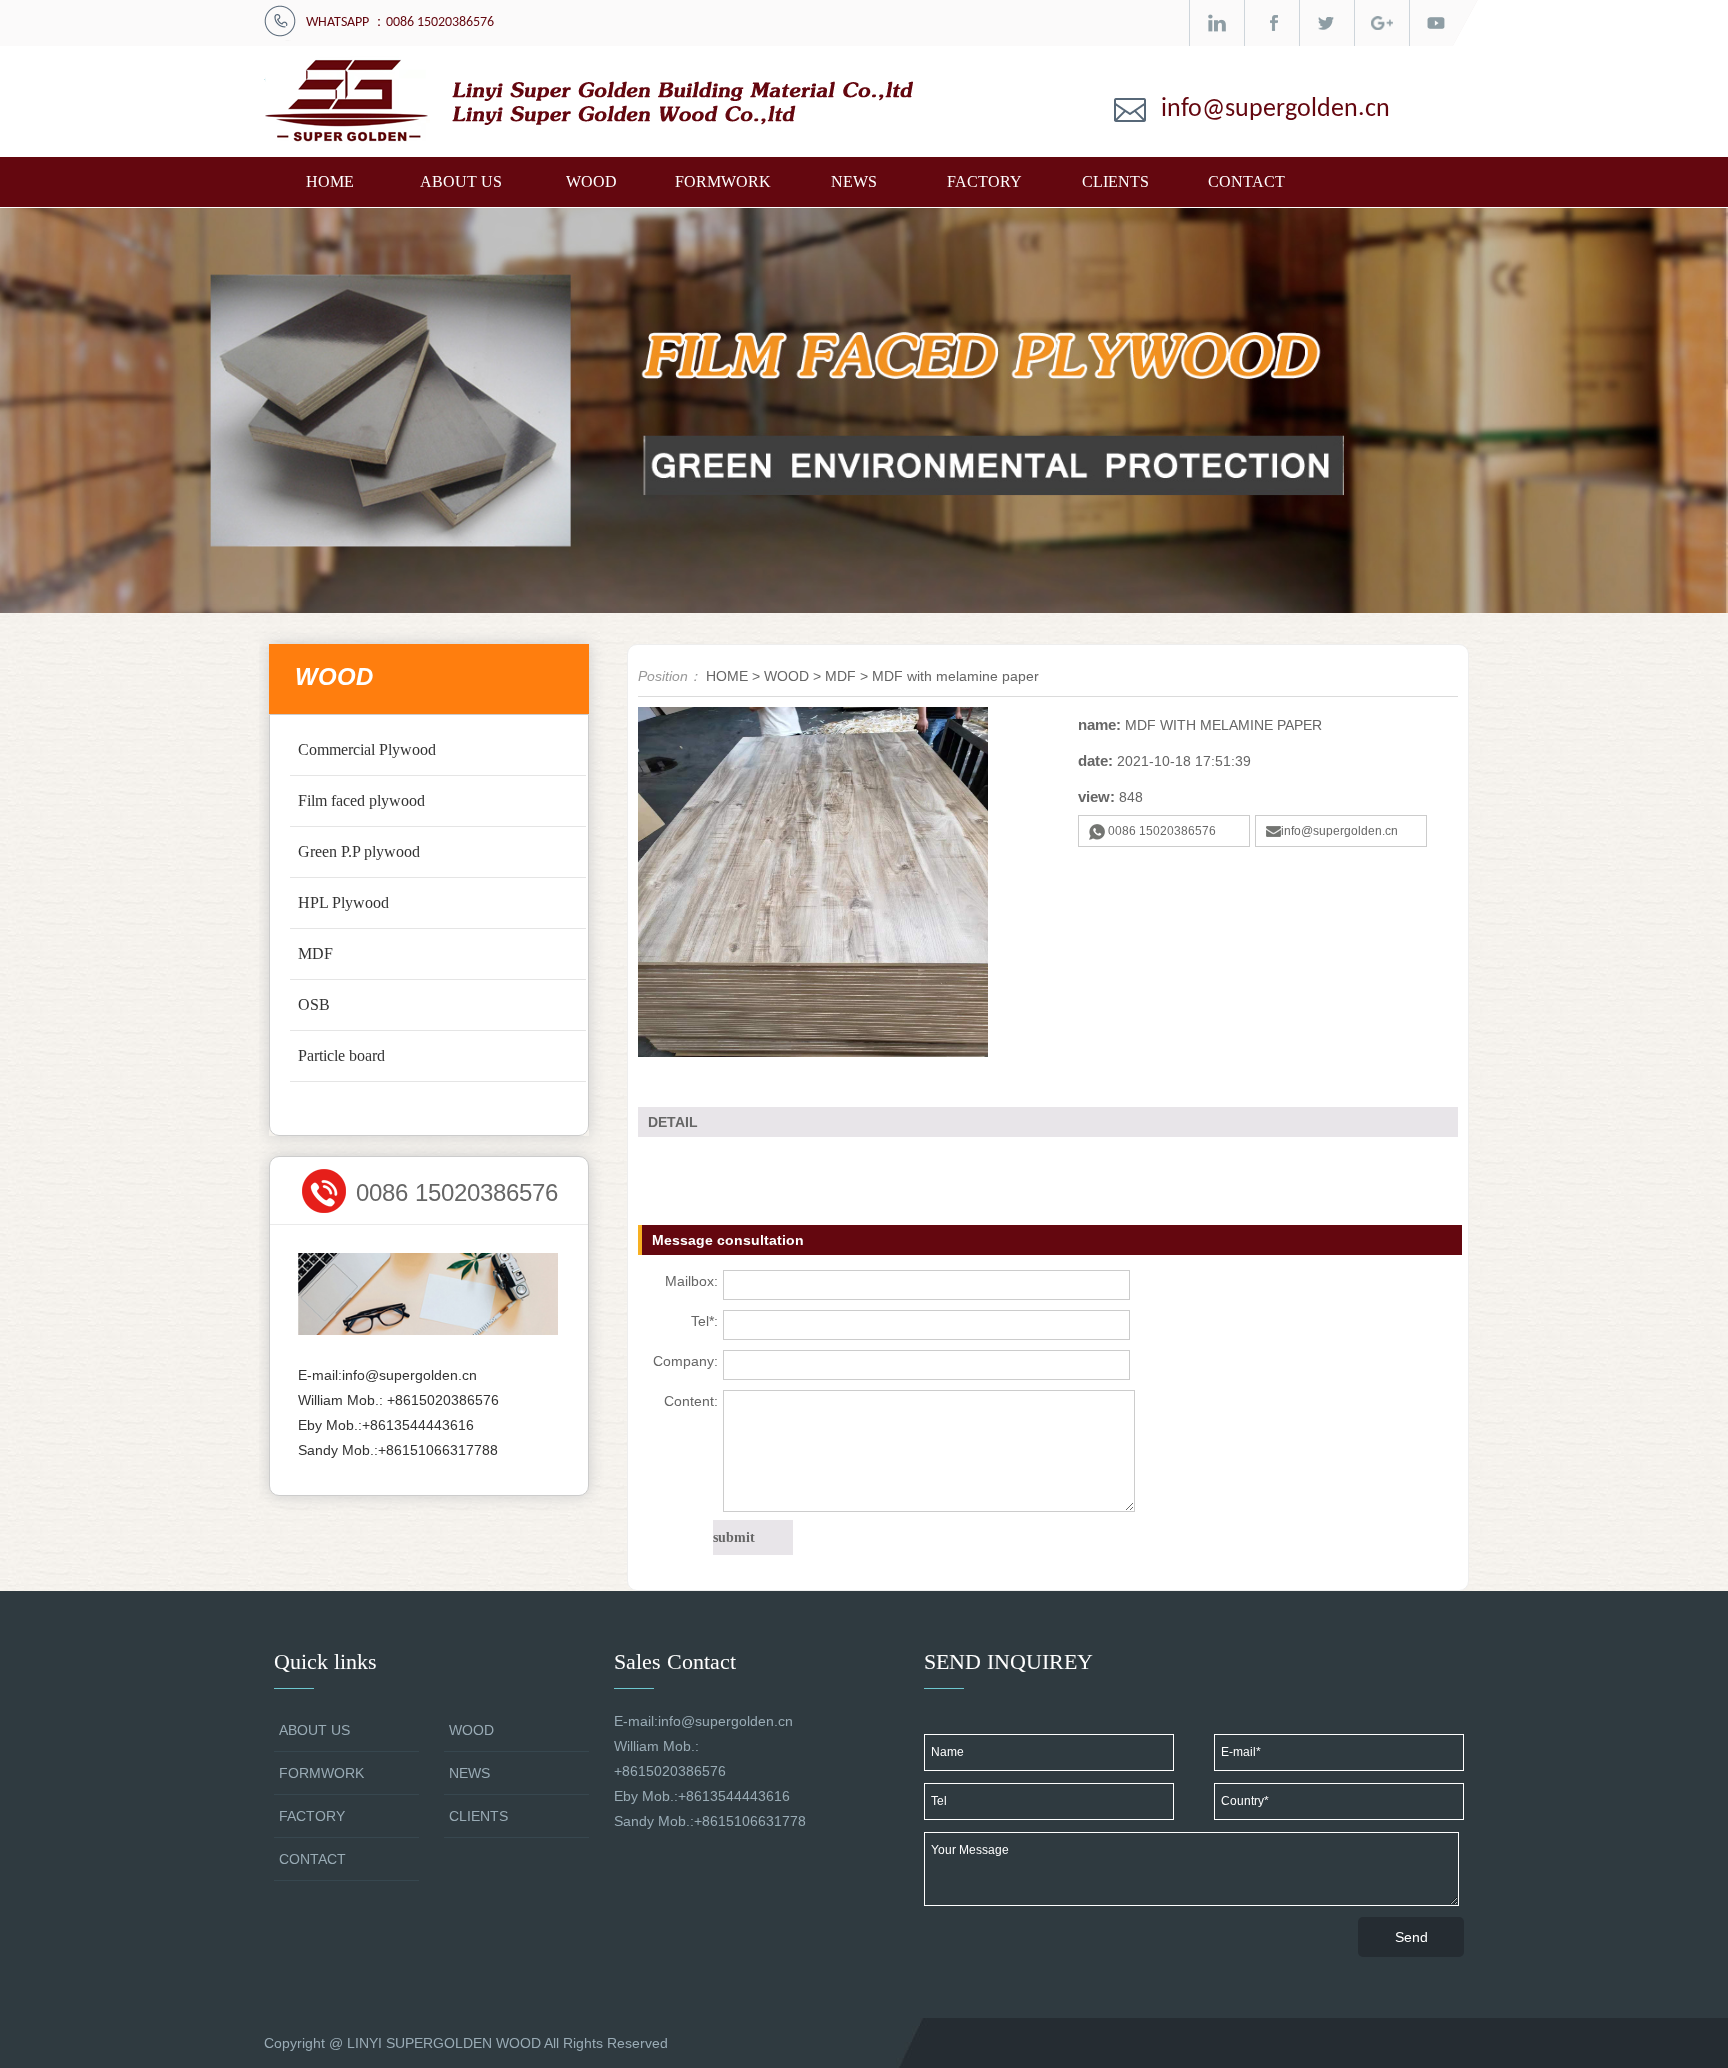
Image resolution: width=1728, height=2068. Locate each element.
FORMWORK (722, 181)
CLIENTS (1115, 181)
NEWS (854, 181)
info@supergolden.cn (1275, 109)
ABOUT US (461, 181)
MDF (315, 953)
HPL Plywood (343, 902)
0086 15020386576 (1162, 831)
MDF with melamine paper (955, 676)
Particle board (341, 1055)
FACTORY (984, 181)
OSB (314, 1004)
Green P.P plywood (359, 851)
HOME (330, 181)
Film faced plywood (361, 800)
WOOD (591, 181)
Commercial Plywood (367, 749)
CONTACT (1246, 181)
